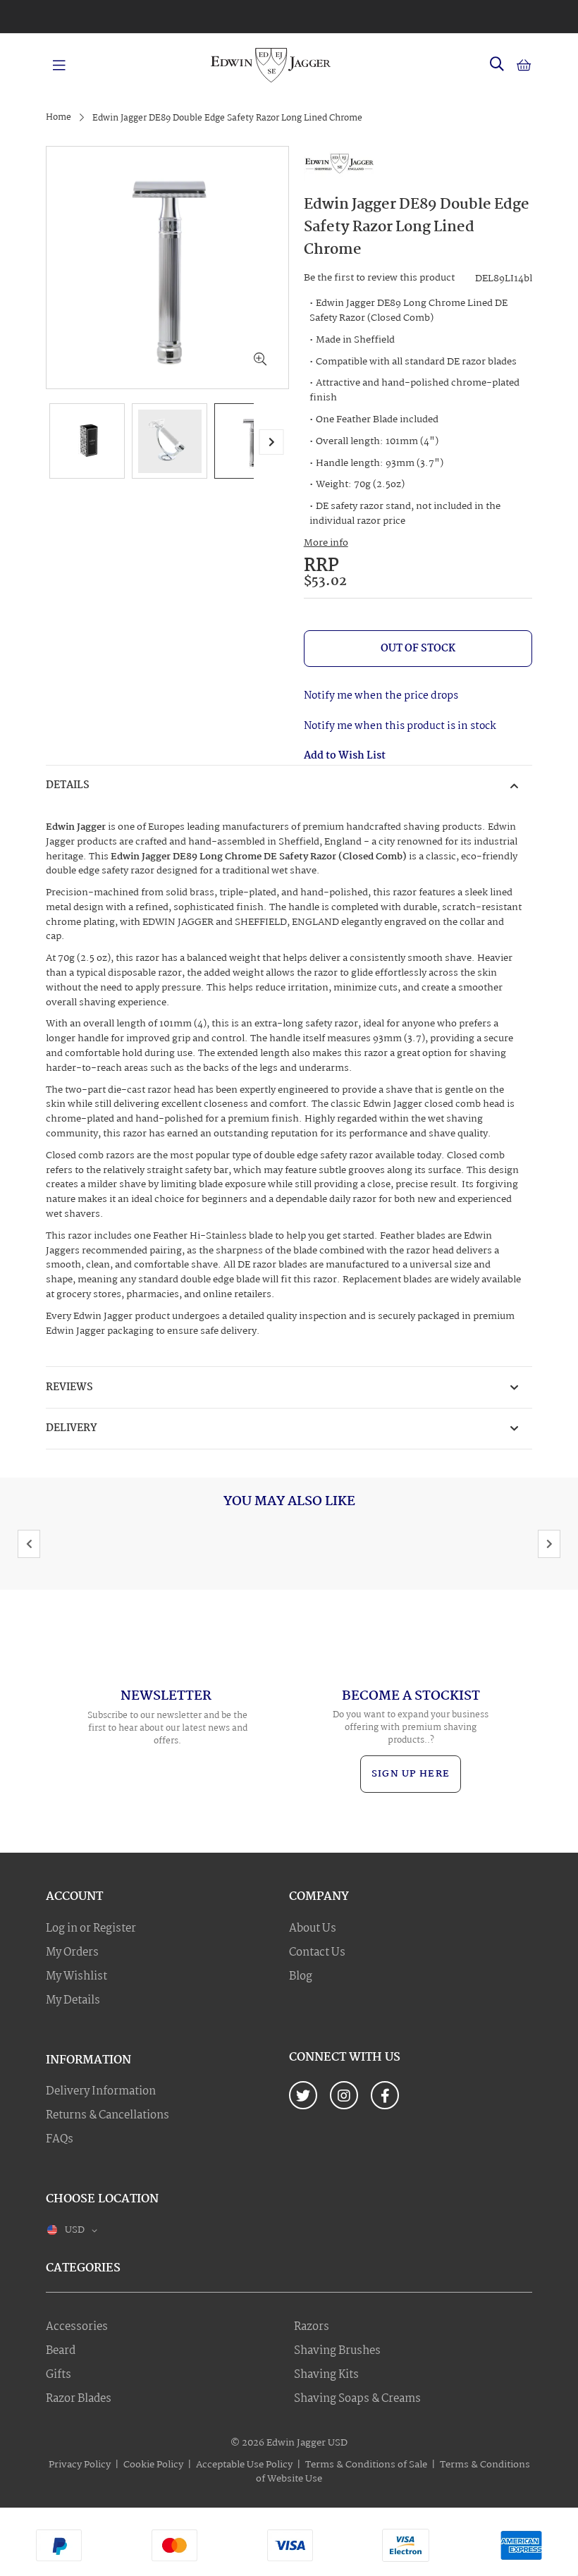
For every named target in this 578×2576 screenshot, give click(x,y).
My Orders (72, 1953)
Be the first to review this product (379, 278)
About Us (313, 1929)
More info (326, 543)
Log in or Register (91, 1929)
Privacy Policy (80, 2465)
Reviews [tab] (69, 1387)
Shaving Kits (326, 2375)
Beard (61, 2351)
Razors (312, 2327)
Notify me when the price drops (381, 696)
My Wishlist (76, 1977)
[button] (260, 360)
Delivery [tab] (72, 1428)
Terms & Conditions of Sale (366, 2465)
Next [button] (549, 1544)
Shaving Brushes (337, 2351)
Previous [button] (29, 1544)
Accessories (77, 2327)
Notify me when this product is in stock (400, 726)
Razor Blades (79, 2399)
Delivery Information (101, 2092)
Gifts (59, 2375)
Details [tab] (68, 785)
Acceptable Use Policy (244, 2465)
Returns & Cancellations (107, 2116)
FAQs (60, 2140)
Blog (301, 1977)
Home (59, 117)
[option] (289, 13)
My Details (73, 2001)
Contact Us (317, 1953)
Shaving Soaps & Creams (357, 2399)
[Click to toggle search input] (497, 65)
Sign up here (411, 1774)
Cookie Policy (153, 2465)
